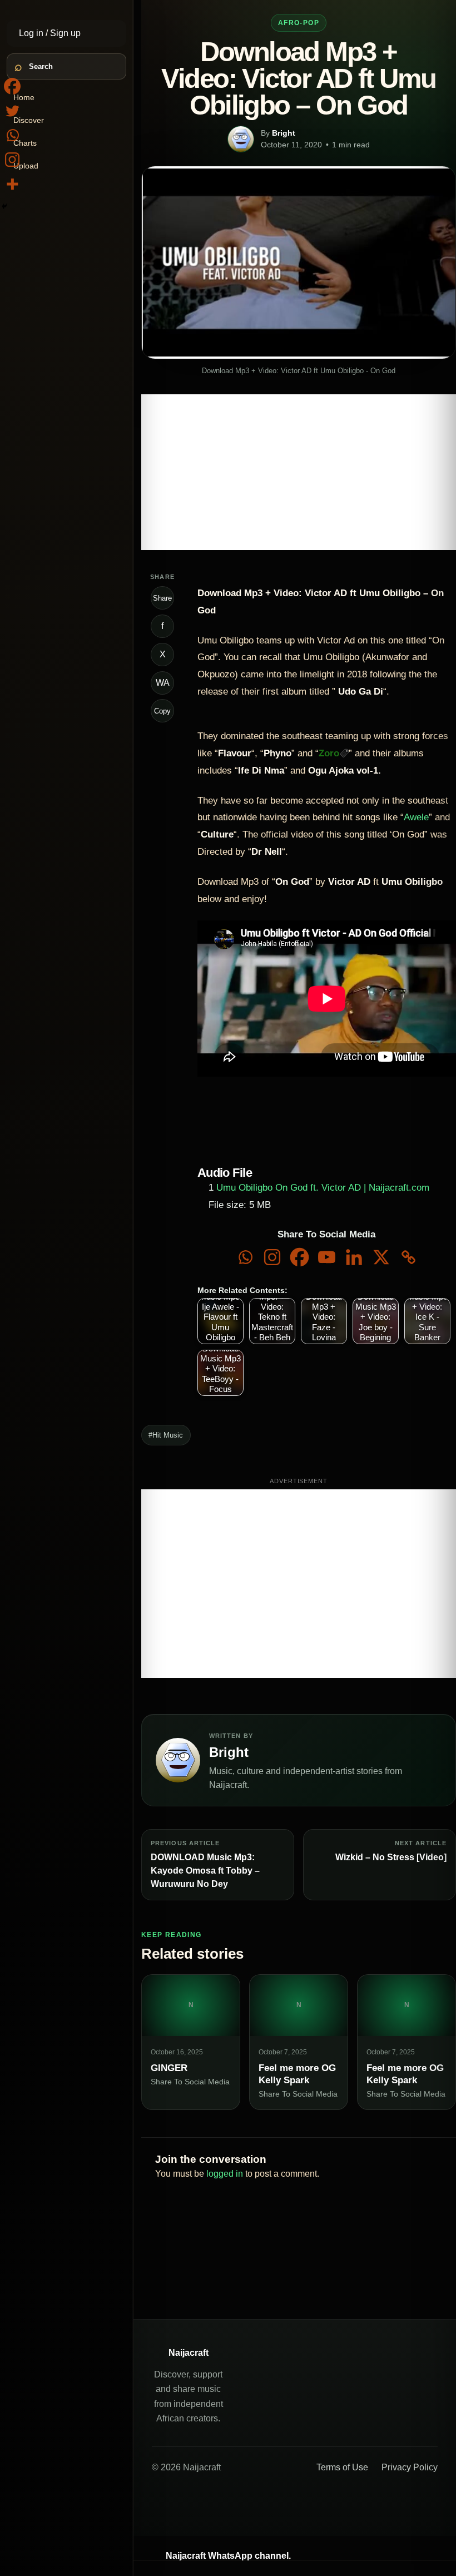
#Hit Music (166, 1435)
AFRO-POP (299, 23)
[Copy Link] (408, 1257)
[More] (12, 184)
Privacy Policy (410, 2467)
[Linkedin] (354, 1257)
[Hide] (4, 206)
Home (24, 97)
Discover (29, 120)
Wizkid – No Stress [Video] (391, 1857)
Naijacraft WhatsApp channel (227, 2556)
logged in (225, 2174)
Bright (284, 133)
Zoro (329, 753)
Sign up (65, 33)
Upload (26, 166)
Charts (25, 143)
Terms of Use (342, 2467)
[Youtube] (327, 1257)
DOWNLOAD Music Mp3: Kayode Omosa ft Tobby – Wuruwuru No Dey (205, 1871)
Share (162, 598)
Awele (416, 817)
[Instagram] (272, 1257)
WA (163, 683)
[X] (381, 1257)
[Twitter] (12, 111)
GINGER (169, 2068)
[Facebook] (299, 1257)
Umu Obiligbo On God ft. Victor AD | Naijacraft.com (323, 1188)
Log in (32, 33)
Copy (162, 711)
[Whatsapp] (245, 1257)
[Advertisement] (299, 472)
